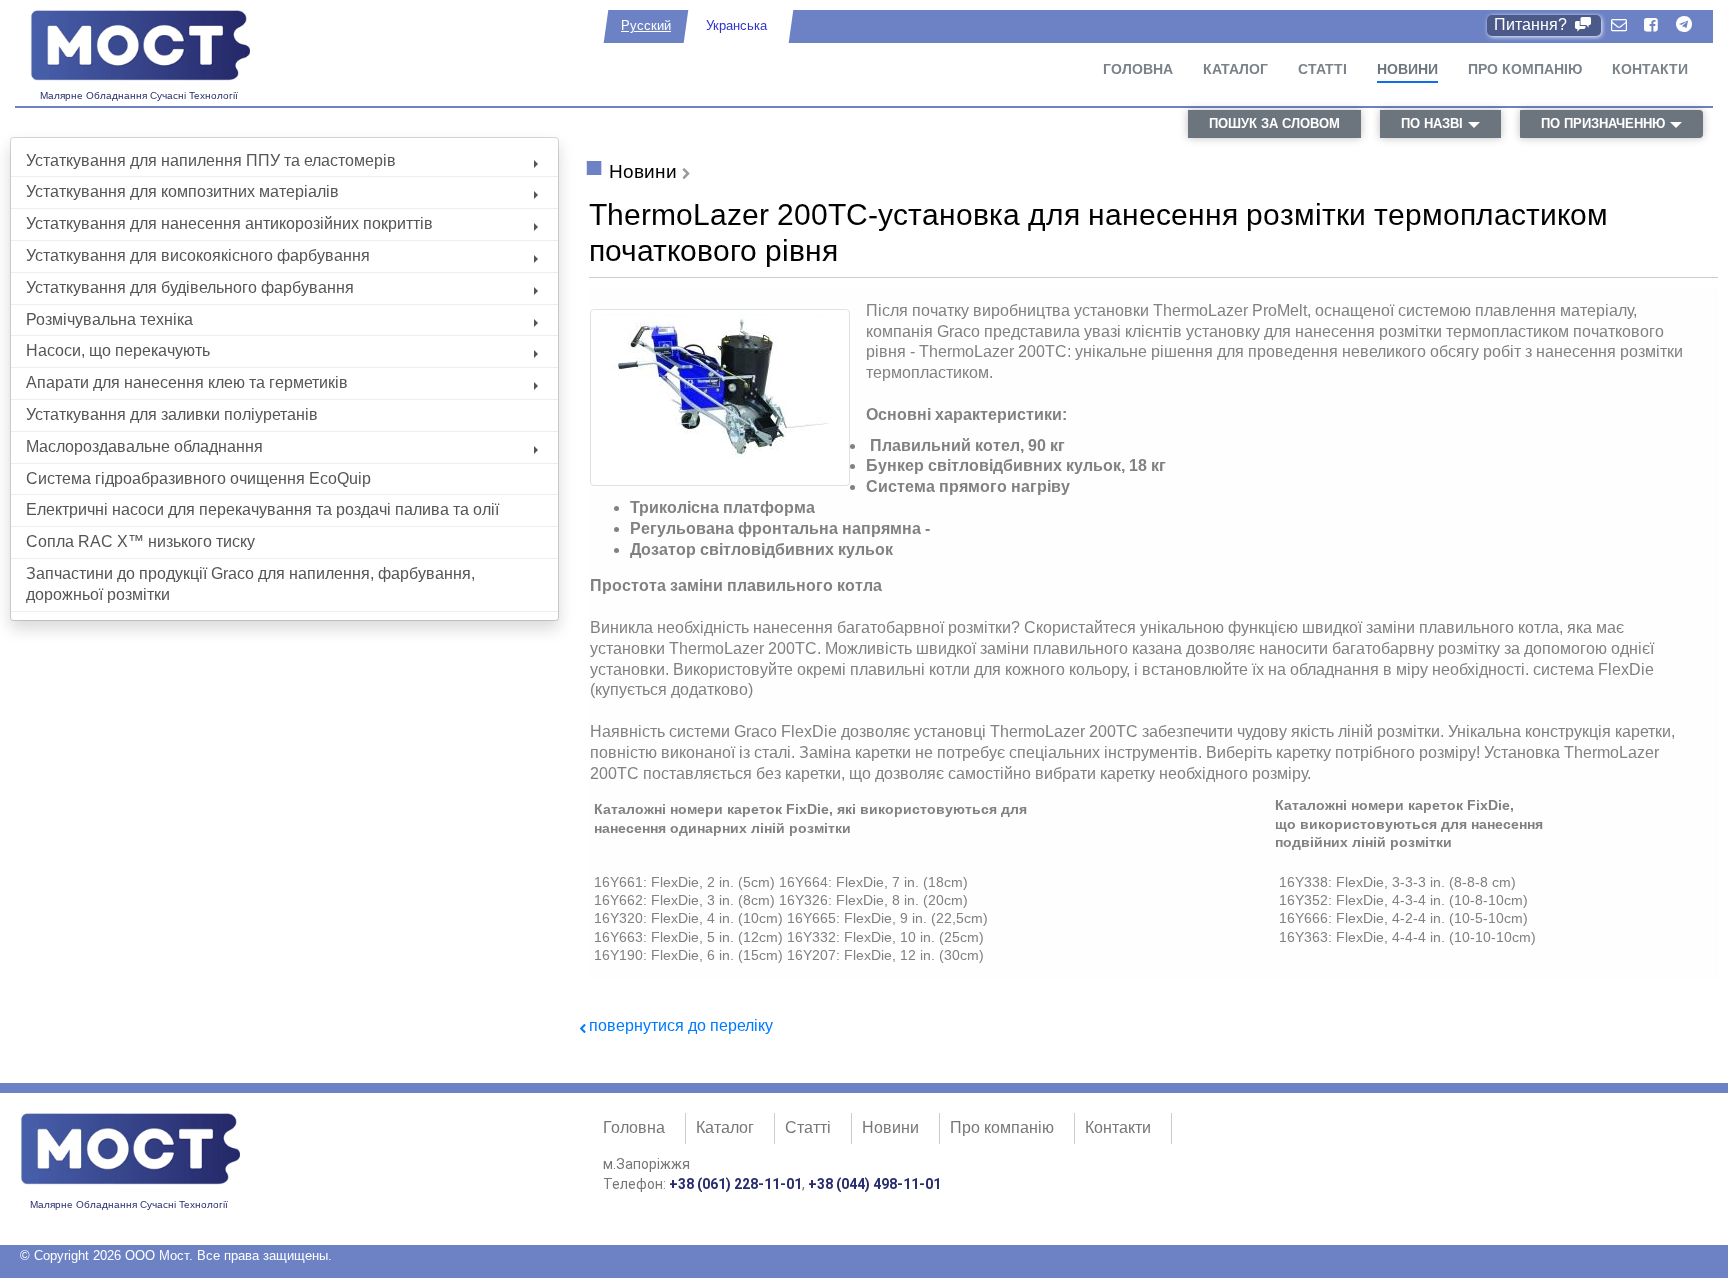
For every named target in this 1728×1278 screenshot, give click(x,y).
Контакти (1650, 69)
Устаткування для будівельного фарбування (190, 287)
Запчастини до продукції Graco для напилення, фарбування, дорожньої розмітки (250, 584)
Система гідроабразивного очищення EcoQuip (198, 478)
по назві (1432, 123)
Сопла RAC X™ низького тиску (140, 541)
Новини (1407, 69)
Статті (1322, 69)
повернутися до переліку (681, 1025)
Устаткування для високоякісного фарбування (198, 255)
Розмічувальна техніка (109, 319)
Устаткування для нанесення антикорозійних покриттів (229, 223)
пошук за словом (1274, 123)
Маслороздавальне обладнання (144, 446)
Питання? (1532, 24)
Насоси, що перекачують (118, 350)
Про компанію (1525, 69)
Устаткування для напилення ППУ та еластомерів (211, 160)
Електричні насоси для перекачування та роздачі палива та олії (262, 509)
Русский (646, 25)
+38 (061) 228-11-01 (735, 1184)
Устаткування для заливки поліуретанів (172, 414)
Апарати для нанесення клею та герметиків (187, 382)
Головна (1138, 69)
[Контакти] (1619, 25)
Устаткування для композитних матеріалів (182, 191)
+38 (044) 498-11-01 (874, 1184)
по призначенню (1603, 123)
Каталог (1235, 69)
